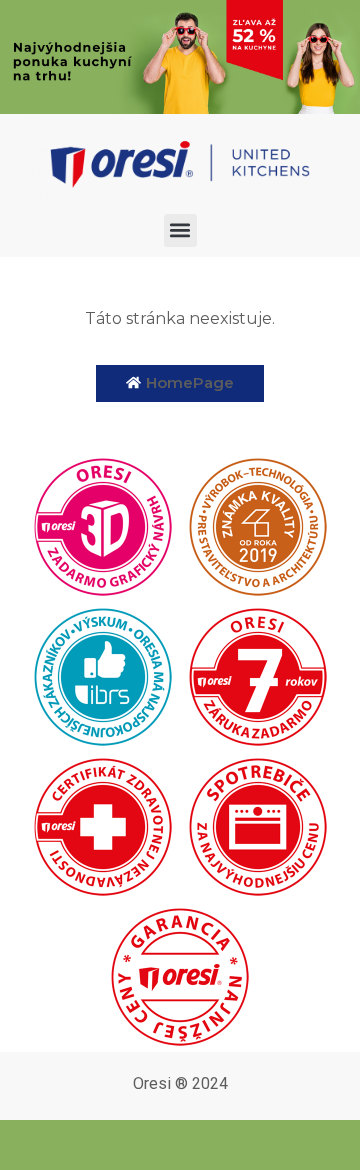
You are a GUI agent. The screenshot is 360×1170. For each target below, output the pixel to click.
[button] (180, 230)
